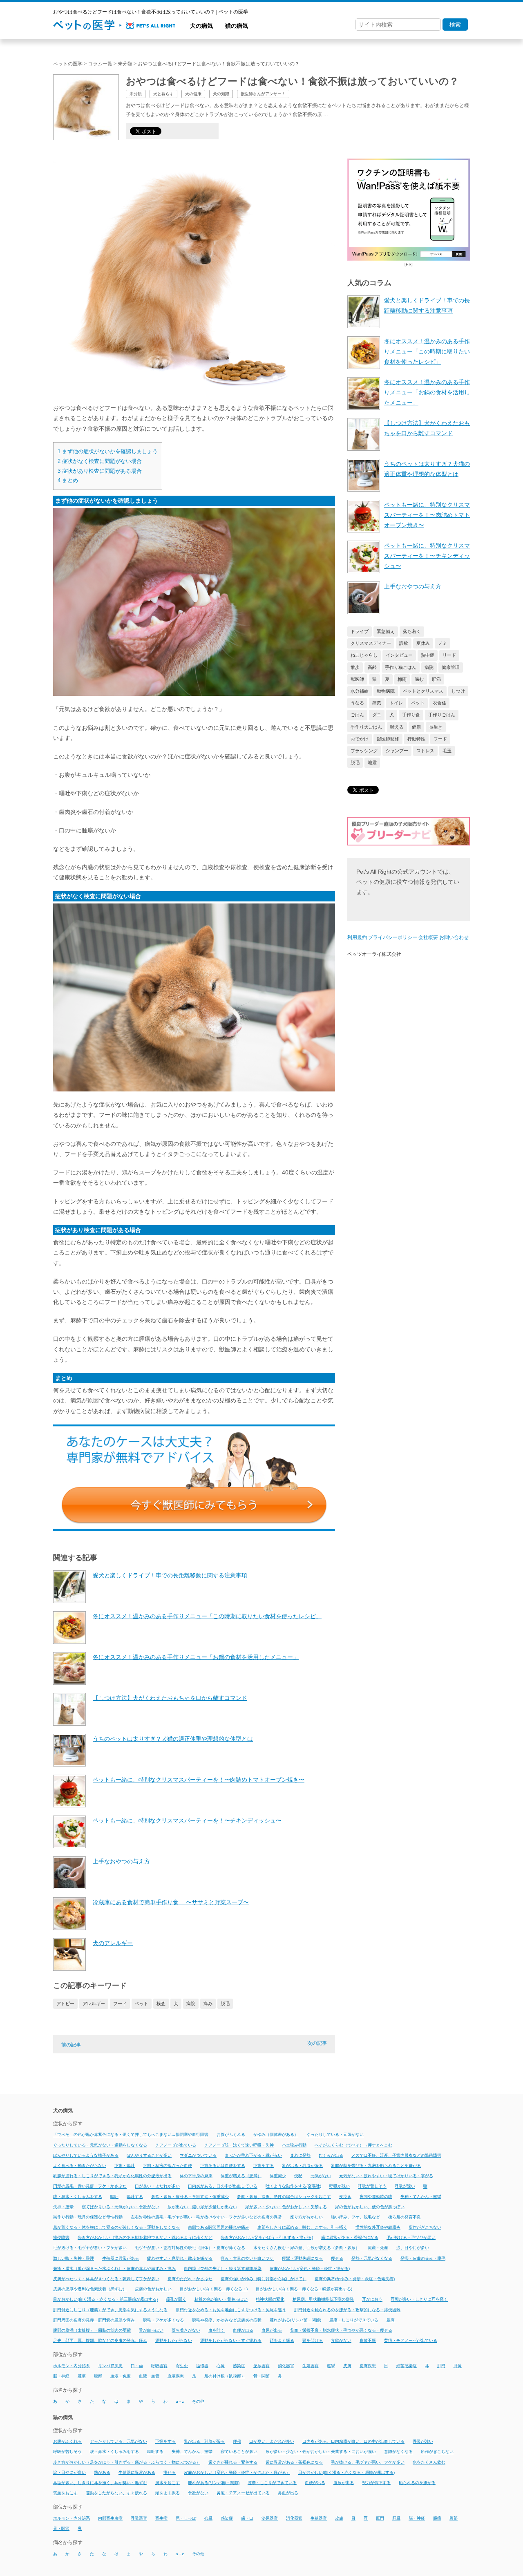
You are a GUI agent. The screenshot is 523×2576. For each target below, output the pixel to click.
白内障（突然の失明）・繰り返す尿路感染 (223, 2269)
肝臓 (458, 2366)
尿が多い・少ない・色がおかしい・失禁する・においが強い (321, 2452)
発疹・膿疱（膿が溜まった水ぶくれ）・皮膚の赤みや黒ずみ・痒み (114, 2269)
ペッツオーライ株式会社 (374, 954)
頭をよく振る (282, 2340)
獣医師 (357, 679)
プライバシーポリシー (393, 937)
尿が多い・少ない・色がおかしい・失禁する (286, 2207)
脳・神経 (61, 2376)
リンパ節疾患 (110, 2366)
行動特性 (416, 739)
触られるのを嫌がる (417, 2483)
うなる (357, 703)
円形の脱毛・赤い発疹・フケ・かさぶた (90, 2186)
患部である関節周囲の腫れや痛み (219, 2227)
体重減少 (278, 2176)
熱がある (102, 2472)
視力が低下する (376, 2483)
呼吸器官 (159, 2366)
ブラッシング (364, 751)
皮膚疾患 (368, 2366)
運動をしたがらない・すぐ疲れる (231, 2340)
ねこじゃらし (364, 655)
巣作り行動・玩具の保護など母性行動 (88, 2217)
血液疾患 (176, 2376)
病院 (191, 2004)
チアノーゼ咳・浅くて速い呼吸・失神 (239, 2145)
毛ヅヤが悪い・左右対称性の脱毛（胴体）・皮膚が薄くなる (190, 2248)
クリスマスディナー (371, 643)
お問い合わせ (454, 937)
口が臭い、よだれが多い (272, 2441)
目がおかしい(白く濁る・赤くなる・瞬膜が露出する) (304, 2289)
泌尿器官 (261, 2366)
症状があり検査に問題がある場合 (100, 471)
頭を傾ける (313, 2340)
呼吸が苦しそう (372, 2186)
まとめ (68, 480)
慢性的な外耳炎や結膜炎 (378, 2227)
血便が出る (243, 2330)
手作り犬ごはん (366, 727)
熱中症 (428, 655)
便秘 (298, 2176)
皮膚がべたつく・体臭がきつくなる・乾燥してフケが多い (106, 2279)
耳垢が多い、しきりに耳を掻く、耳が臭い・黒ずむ (100, 2483)
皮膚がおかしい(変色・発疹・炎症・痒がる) (310, 2269)
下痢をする (264, 2166)
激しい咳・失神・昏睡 (74, 2258)
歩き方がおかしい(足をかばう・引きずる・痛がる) (267, 2237)
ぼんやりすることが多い (149, 2155)
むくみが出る (331, 2155)
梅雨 (402, 679)
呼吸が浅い (340, 2186)
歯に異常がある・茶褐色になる (350, 2237)
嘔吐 (114, 2197)
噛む (419, 679)
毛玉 (447, 751)
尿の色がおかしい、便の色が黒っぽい (370, 2207)
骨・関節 (261, 2376)
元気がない (321, 2176)
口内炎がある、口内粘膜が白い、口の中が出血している (353, 2441)
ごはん (357, 715)
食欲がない (341, 2340)
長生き (436, 727)
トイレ (396, 703)
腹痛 (391, 2320)
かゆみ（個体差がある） (276, 2135)
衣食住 (439, 703)
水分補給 (360, 691)
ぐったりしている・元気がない (335, 2135)
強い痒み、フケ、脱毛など (355, 2217)
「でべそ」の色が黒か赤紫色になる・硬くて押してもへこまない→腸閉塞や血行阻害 (131, 2135)
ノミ (443, 643)
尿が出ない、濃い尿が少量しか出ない (202, 2207)
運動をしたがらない (174, 2340)
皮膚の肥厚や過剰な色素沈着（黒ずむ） (90, 2289)
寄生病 (161, 2518)
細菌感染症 (407, 2366)
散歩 (355, 667)
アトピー (65, 2004)
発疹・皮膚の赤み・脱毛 (423, 2258)
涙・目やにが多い (69, 2472)
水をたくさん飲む (429, 2462)
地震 (372, 763)
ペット (142, 2004)
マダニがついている (198, 2155)
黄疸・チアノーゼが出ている (411, 2340)
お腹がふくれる (231, 2135)
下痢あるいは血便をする (223, 2166)
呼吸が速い (405, 2186)
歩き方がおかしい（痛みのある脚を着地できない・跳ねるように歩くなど (145, 2237)
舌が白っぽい (151, 2330)
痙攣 (331, 2366)
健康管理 (451, 667)
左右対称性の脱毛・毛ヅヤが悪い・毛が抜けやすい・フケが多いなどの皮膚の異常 (206, 2217)
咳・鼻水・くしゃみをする (78, 2197)
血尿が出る (272, 2330)
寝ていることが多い (239, 2452)
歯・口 (247, 2518)
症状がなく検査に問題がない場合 (100, 461)
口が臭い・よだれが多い (157, 2186)
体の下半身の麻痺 (196, 2176)
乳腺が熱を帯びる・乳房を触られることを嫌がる (376, 2166)
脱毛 (225, 2004)
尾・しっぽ (186, 2518)
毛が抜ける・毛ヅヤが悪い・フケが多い (90, 2248)
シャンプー (397, 751)
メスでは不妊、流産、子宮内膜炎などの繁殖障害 (396, 2155)
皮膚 (347, 2366)
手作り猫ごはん (401, 667)
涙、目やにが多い (413, 2248)
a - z (180, 2401)
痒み (208, 2004)
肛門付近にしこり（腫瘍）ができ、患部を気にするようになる (110, 2310)
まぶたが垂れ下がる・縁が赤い (253, 2155)
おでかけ (360, 739)
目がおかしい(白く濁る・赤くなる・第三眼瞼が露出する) (105, 2300)
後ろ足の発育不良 (405, 2217)
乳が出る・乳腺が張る (302, 2166)
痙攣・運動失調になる (302, 2258)
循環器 (202, 2366)
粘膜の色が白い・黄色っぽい (221, 2300)
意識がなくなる (398, 2452)
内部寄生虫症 (110, 2518)
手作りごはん (442, 715)
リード (449, 655)
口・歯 (137, 2366)
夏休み (423, 643)
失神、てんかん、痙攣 (192, 2452)
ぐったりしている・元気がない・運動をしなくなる (100, 2145)
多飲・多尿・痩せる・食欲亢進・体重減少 (190, 2197)
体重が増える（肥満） (241, 2176)
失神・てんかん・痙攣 (421, 2197)
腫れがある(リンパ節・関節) (295, 2320)
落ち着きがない (186, 2330)
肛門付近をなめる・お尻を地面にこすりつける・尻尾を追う (231, 2310)
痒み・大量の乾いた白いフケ (247, 2258)
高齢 (372, 667)
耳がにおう (372, 2300)
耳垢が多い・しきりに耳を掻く (419, 2300)
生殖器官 (311, 2366)
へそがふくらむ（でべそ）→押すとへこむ (353, 2145)
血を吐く (217, 2330)
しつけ (458, 691)
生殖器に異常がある (121, 2258)
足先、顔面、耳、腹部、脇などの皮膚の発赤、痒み (100, 2340)
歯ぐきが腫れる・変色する (233, 2462)
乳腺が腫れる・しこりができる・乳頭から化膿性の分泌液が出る (112, 2176)
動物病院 (386, 691)
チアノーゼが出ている (176, 2145)
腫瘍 (82, 2376)
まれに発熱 (300, 2155)
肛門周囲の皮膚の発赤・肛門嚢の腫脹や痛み (94, 2320)
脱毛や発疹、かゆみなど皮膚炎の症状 (227, 2320)
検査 (161, 2004)
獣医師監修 (388, 739)
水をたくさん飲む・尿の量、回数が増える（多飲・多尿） (306, 2248)
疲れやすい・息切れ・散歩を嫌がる (180, 2258)
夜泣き (345, 2197)
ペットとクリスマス (423, 691)
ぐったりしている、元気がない (118, 2441)
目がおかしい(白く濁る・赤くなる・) (214, 2289)
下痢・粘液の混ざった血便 (168, 2166)
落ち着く (412, 631)
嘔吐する (135, 2197)
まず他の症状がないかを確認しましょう (108, 451)
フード (120, 2004)
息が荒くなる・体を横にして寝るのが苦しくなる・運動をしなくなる (116, 2227)
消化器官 (286, 2366)
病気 (377, 703)
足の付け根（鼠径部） (225, 2376)
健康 (416, 727)
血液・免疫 (121, 2376)
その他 (198, 2401)
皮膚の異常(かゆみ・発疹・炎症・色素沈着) (355, 2279)
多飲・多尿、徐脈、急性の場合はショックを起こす (284, 2197)
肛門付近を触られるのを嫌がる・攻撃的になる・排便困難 (347, 2310)
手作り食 (411, 715)
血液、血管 (149, 2376)
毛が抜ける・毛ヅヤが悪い (411, 2237)
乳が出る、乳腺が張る (204, 2441)
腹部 (98, 2376)
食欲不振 (368, 2340)
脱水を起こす (168, 2483)
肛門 (441, 2366)
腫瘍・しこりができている (354, 2320)
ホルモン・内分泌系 (72, 2366)
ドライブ (360, 631)
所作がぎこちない (425, 2227)
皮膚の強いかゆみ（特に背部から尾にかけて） (264, 2279)
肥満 (436, 679)
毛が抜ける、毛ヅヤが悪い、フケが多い (368, 2462)
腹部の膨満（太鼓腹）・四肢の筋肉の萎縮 (92, 2330)
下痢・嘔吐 (125, 2166)
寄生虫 (182, 2366)
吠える (397, 727)
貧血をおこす (65, 2493)
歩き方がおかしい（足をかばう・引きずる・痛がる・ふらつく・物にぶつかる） (127, 2462)
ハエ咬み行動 (294, 2145)
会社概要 (428, 937)
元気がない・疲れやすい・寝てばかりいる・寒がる (386, 2176)
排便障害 (61, 2237)
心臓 (221, 2366)
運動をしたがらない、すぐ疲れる (116, 2493)
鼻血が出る (288, 2493)
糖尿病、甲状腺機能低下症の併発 (323, 2300)
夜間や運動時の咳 (376, 2197)
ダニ (377, 715)
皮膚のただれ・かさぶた (190, 2279)
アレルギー (94, 2004)
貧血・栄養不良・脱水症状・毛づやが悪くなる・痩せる (341, 2330)
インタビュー (399, 655)
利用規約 (357, 937)
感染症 (239, 2366)
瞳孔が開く (176, 2300)
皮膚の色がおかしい (153, 2289)
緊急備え (386, 631)
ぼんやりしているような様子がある (86, 2155)
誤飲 (404, 643)
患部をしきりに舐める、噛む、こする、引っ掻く (302, 2227)
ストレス (425, 751)
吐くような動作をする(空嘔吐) (293, 2186)
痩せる (337, 2258)
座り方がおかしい (306, 2217)
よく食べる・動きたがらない (80, 2166)
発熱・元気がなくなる (372, 2258)
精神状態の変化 (270, 2300)
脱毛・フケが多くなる (163, 2320)
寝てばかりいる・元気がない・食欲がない (121, 2207)
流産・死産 (378, 2248)
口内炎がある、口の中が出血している (223, 2186)
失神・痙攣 (63, 2207)
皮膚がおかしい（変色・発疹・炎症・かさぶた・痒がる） (237, 2472)
